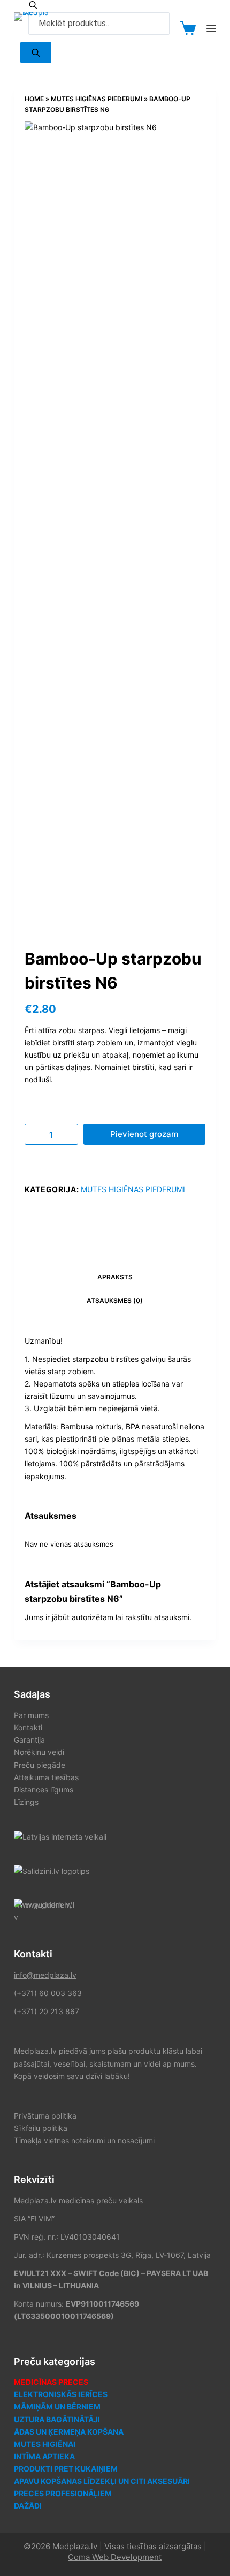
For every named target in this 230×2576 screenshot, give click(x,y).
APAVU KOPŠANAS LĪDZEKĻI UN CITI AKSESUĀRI (102, 2481)
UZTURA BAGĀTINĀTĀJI (57, 2419)
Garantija (29, 1740)
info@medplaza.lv (45, 1975)
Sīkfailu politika (41, 2128)
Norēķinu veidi (39, 1752)
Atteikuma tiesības (46, 1777)
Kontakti (28, 1727)
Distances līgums (44, 1790)
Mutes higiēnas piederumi (97, 99)
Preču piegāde (40, 1765)
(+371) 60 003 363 (48, 1993)
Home (34, 99)
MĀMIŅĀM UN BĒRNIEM (57, 2406)
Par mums (31, 1715)
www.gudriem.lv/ (43, 1905)
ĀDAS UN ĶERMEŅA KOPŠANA (69, 2432)
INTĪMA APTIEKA (44, 2456)
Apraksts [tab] (115, 1277)
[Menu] (211, 28)
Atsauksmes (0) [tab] (115, 1301)
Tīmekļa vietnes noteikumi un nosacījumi (84, 2140)
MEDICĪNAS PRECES (51, 2382)
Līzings (26, 1802)
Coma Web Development (115, 2557)
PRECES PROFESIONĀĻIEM (63, 2493)
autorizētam (93, 1617)
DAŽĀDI (28, 2506)
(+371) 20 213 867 (47, 2011)
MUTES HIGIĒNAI (45, 2444)
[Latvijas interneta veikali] (60, 1836)
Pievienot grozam (144, 1134)
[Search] (36, 52)
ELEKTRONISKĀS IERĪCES (61, 2394)
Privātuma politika (45, 2116)
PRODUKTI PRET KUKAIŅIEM (66, 2469)
